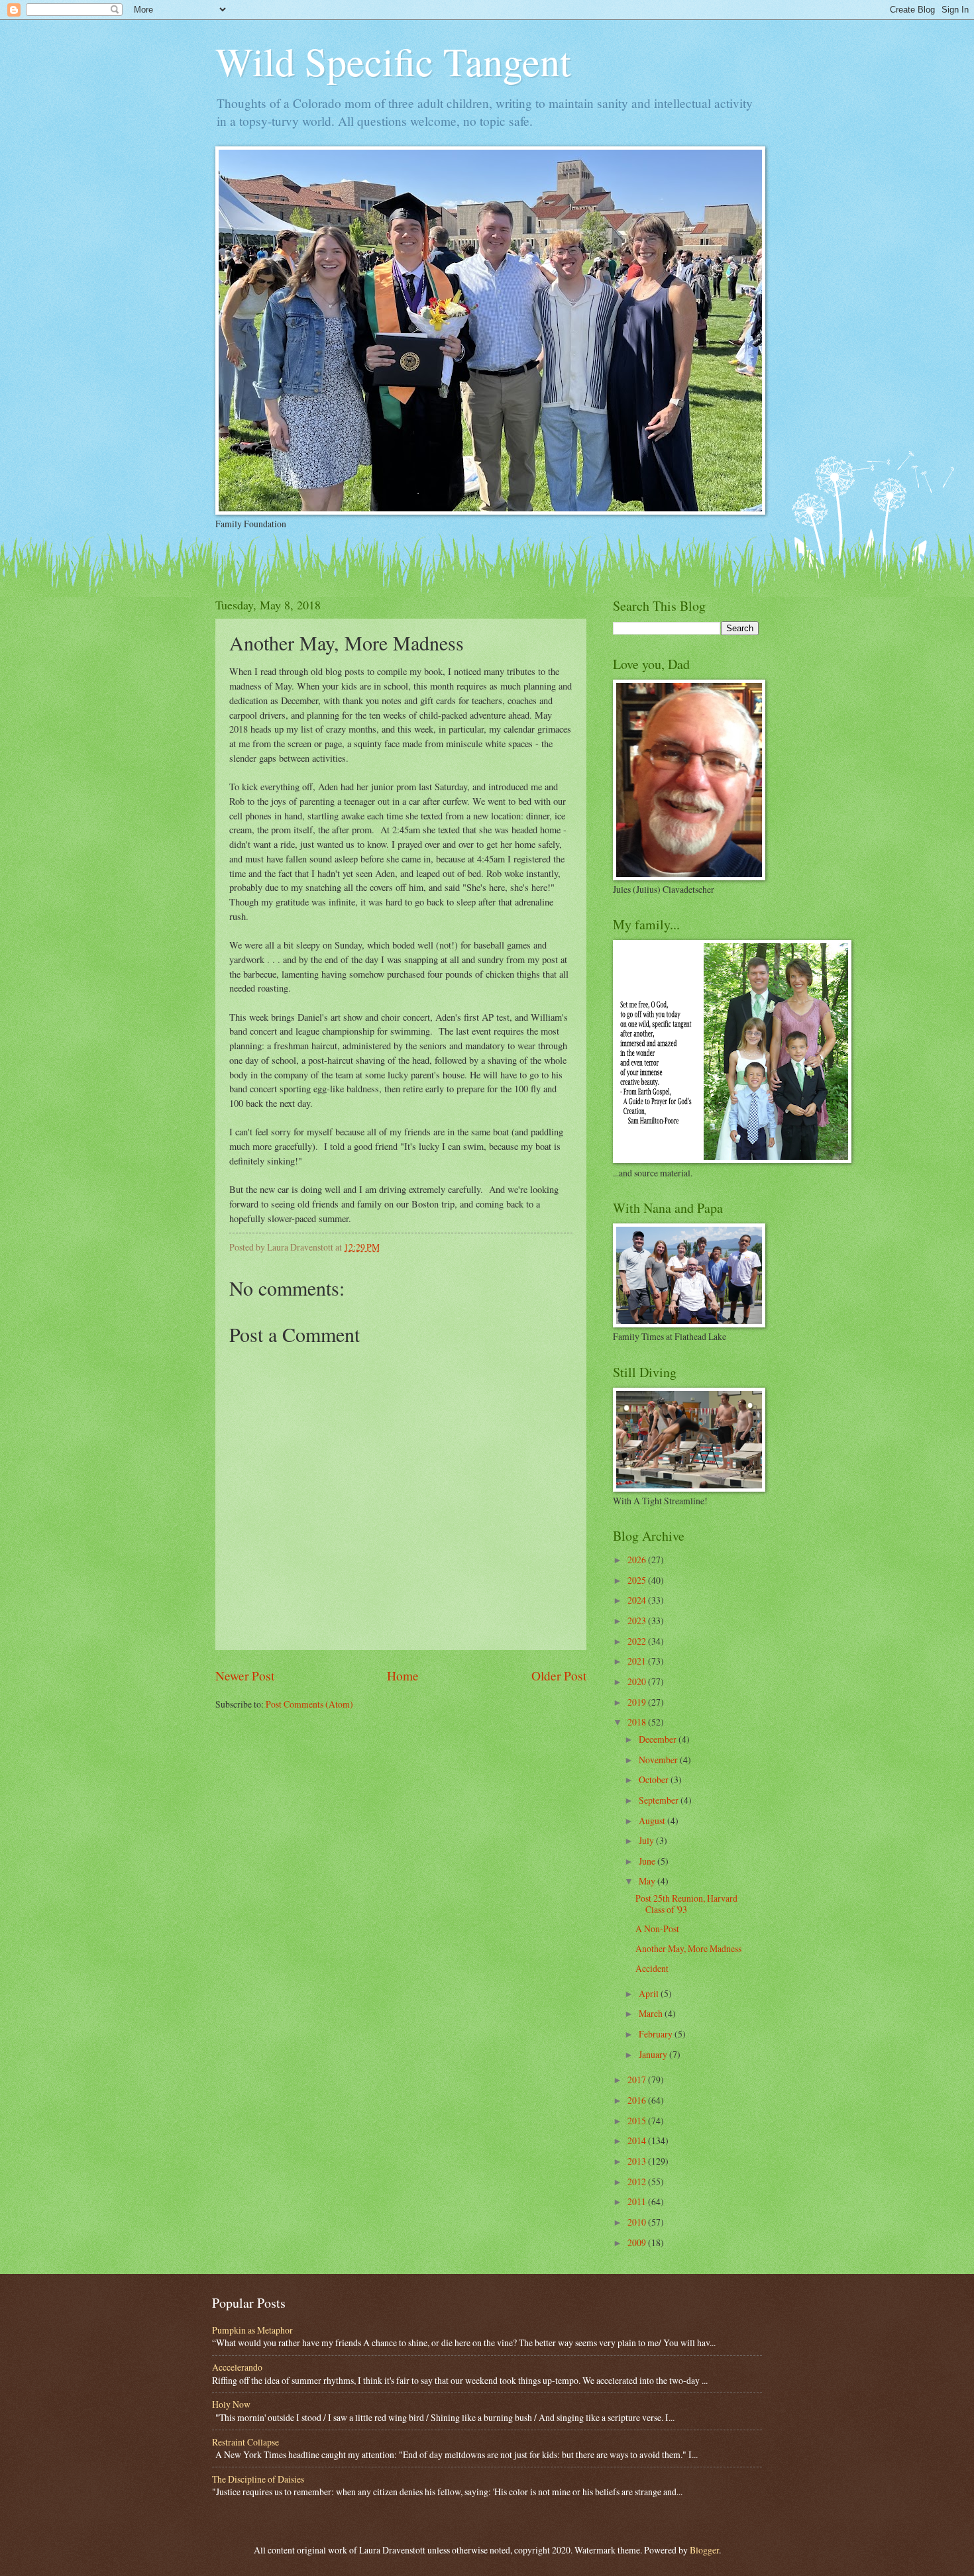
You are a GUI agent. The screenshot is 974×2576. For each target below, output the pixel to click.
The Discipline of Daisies (258, 2479)
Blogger (704, 2550)
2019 (638, 1702)
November (659, 1760)
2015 (638, 2121)
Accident (652, 1968)
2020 (638, 1681)
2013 (638, 2161)
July (647, 1840)
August (653, 1821)
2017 (638, 2080)
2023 (638, 1621)
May (648, 1881)
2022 (638, 1641)
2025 (638, 1580)
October (655, 1779)
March (652, 2013)
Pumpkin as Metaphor (252, 2330)
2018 (638, 1722)
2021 (638, 1661)
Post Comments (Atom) (309, 1704)
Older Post (559, 1675)
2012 (638, 2182)
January (654, 2054)
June (648, 1861)
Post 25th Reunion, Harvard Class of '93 (686, 1904)
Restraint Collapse (245, 2442)
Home (403, 1675)
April (650, 1993)
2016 (638, 2100)
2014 (638, 2140)
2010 (638, 2222)
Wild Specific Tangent (393, 61)
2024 (638, 1600)
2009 (638, 2242)
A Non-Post (657, 1929)
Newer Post (245, 1675)
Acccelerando (237, 2367)
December (659, 1739)
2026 (638, 1560)
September (660, 1800)
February (657, 2034)
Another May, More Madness (688, 1948)
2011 (638, 2201)
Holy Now (231, 2404)
